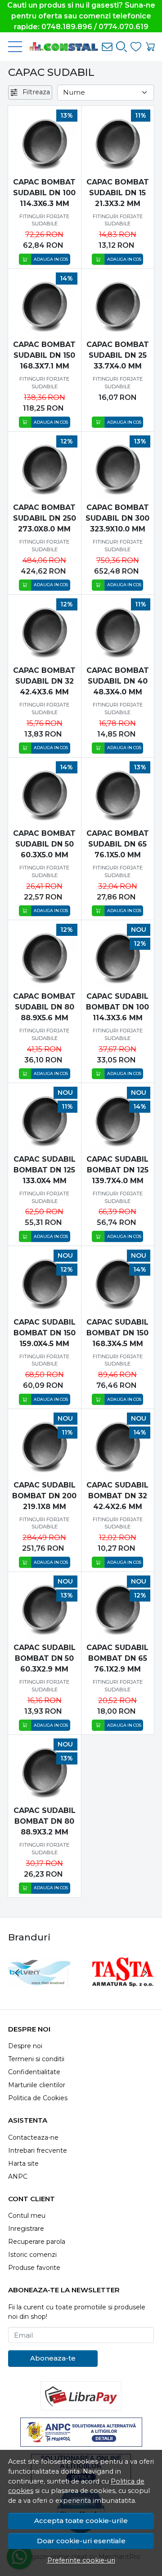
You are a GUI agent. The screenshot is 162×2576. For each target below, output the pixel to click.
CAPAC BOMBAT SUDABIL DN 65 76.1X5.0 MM (118, 844)
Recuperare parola (37, 2242)
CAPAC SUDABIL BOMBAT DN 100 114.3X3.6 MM (117, 1007)
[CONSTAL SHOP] (60, 47)
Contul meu (27, 2216)
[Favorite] (136, 47)
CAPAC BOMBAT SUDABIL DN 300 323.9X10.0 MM (117, 518)
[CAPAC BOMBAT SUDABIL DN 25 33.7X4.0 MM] (118, 305)
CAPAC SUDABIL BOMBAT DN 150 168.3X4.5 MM (117, 1333)
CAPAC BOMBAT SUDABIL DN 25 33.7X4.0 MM (118, 355)
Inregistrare (26, 2229)
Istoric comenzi (32, 2255)
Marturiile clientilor (37, 2085)
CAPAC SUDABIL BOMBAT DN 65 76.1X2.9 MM (117, 1658)
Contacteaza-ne (33, 2137)
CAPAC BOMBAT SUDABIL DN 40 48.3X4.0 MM (118, 681)
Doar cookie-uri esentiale (81, 2541)
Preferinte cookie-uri (81, 2560)
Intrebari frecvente (38, 2150)
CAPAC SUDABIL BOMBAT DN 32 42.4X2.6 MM (117, 1496)
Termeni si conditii (36, 2059)
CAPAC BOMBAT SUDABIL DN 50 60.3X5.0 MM (44, 844)
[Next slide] (145, 1973)
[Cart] (150, 47)
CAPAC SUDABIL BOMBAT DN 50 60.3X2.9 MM (45, 1658)
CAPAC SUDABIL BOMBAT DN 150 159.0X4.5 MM (45, 1333)
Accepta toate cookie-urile (81, 2521)
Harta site (23, 2163)
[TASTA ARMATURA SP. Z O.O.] (123, 1990)
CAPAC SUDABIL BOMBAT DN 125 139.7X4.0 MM (117, 1170)
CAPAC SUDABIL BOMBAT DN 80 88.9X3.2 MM (45, 1821)
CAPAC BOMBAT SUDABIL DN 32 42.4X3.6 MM (44, 681)
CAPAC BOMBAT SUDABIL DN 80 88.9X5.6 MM (44, 1007)
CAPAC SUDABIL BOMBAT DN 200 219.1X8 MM (44, 1496)
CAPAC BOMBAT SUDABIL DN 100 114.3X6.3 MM (44, 193)
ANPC (18, 2177)
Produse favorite (34, 2268)
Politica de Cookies (38, 2098)
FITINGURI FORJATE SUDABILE (44, 220)
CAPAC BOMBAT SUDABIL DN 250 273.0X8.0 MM (45, 518)
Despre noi (25, 2046)
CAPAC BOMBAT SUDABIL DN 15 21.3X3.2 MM (118, 193)
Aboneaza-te (53, 2358)
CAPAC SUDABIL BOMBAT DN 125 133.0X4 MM (45, 1170)
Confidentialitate (34, 2072)
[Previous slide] (17, 1973)
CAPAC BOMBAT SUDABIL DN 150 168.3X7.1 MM (44, 355)
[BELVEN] (39, 1990)
